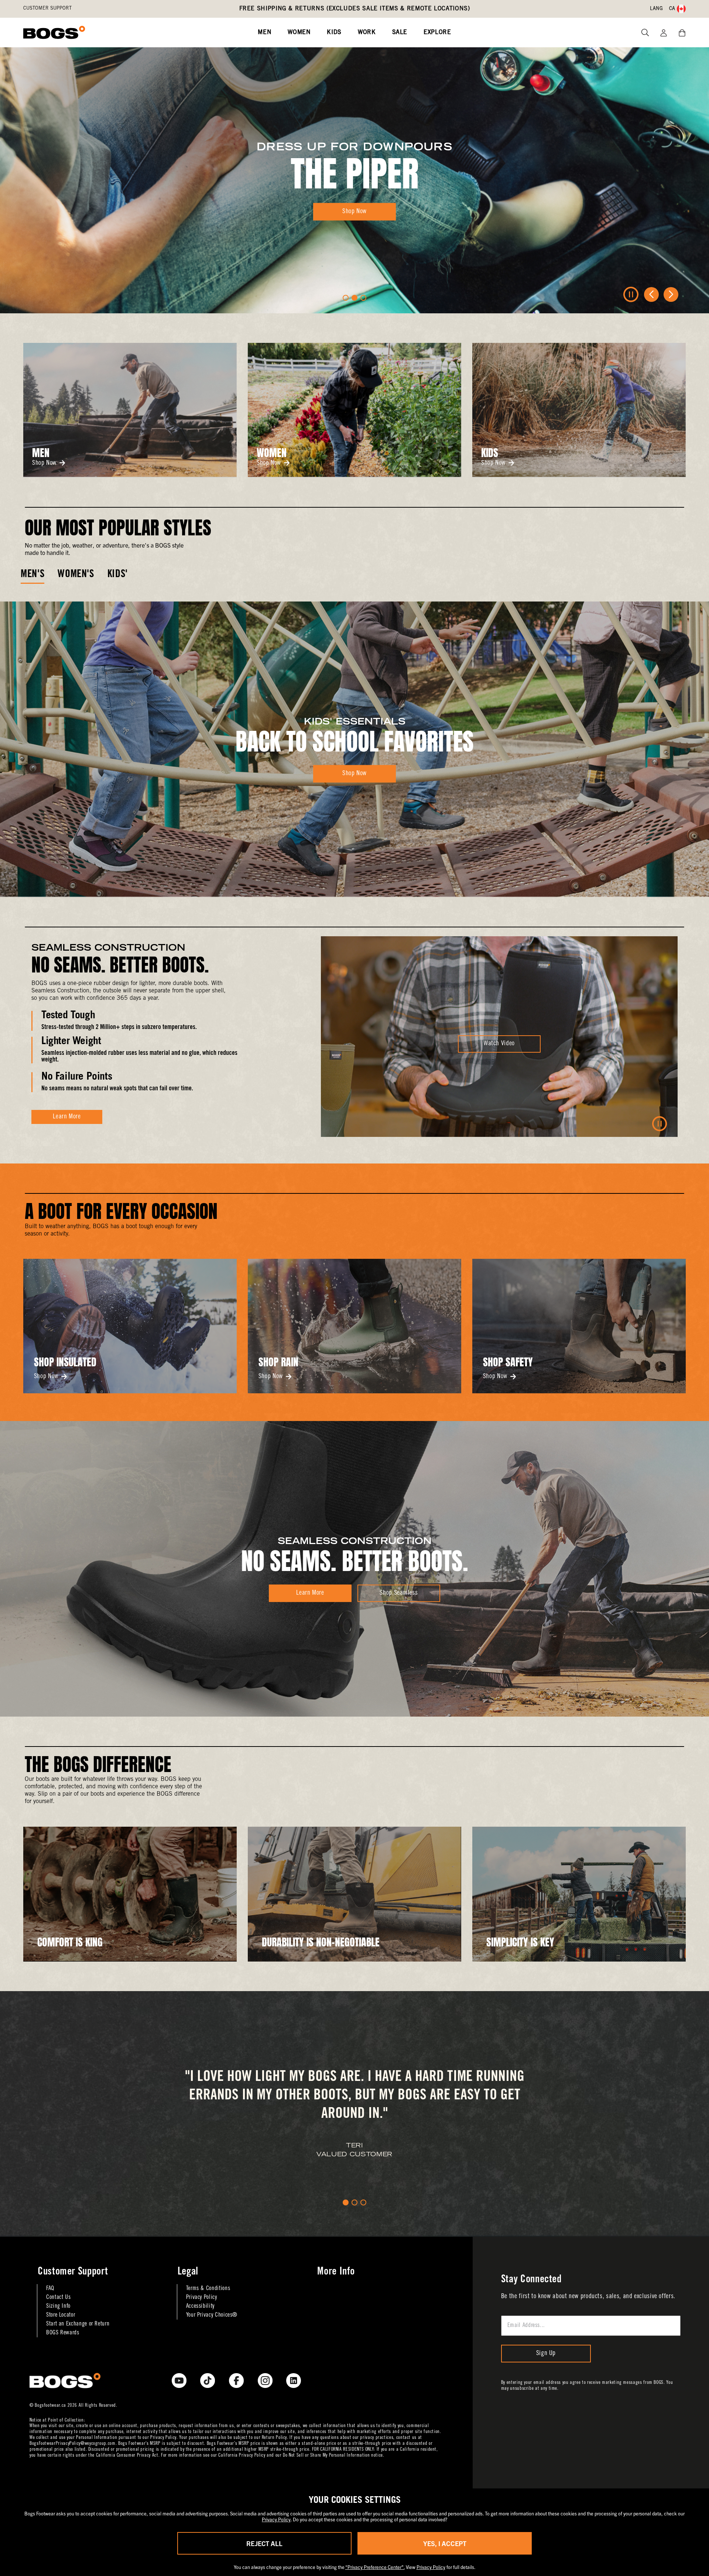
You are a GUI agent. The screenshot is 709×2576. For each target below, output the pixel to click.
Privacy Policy (202, 2297)
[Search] (642, 33)
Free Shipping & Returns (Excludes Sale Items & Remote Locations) (355, 9)
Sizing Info (58, 2306)
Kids (334, 33)
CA (672, 9)
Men (265, 33)
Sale (400, 33)
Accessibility (200, 2306)
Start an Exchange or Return (78, 2324)
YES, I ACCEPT (445, 2543)
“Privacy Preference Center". (375, 2567)
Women (299, 33)
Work (367, 33)
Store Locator (61, 2315)
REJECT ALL (264, 2543)
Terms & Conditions (208, 2289)
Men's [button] (32, 575)
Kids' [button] (118, 575)
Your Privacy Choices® (212, 2315)
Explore (437, 33)
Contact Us (58, 2297)
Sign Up (546, 2354)
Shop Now (44, 463)
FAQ (50, 2289)
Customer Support (47, 9)
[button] (346, 298)
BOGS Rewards (63, 2333)
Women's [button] (76, 575)
